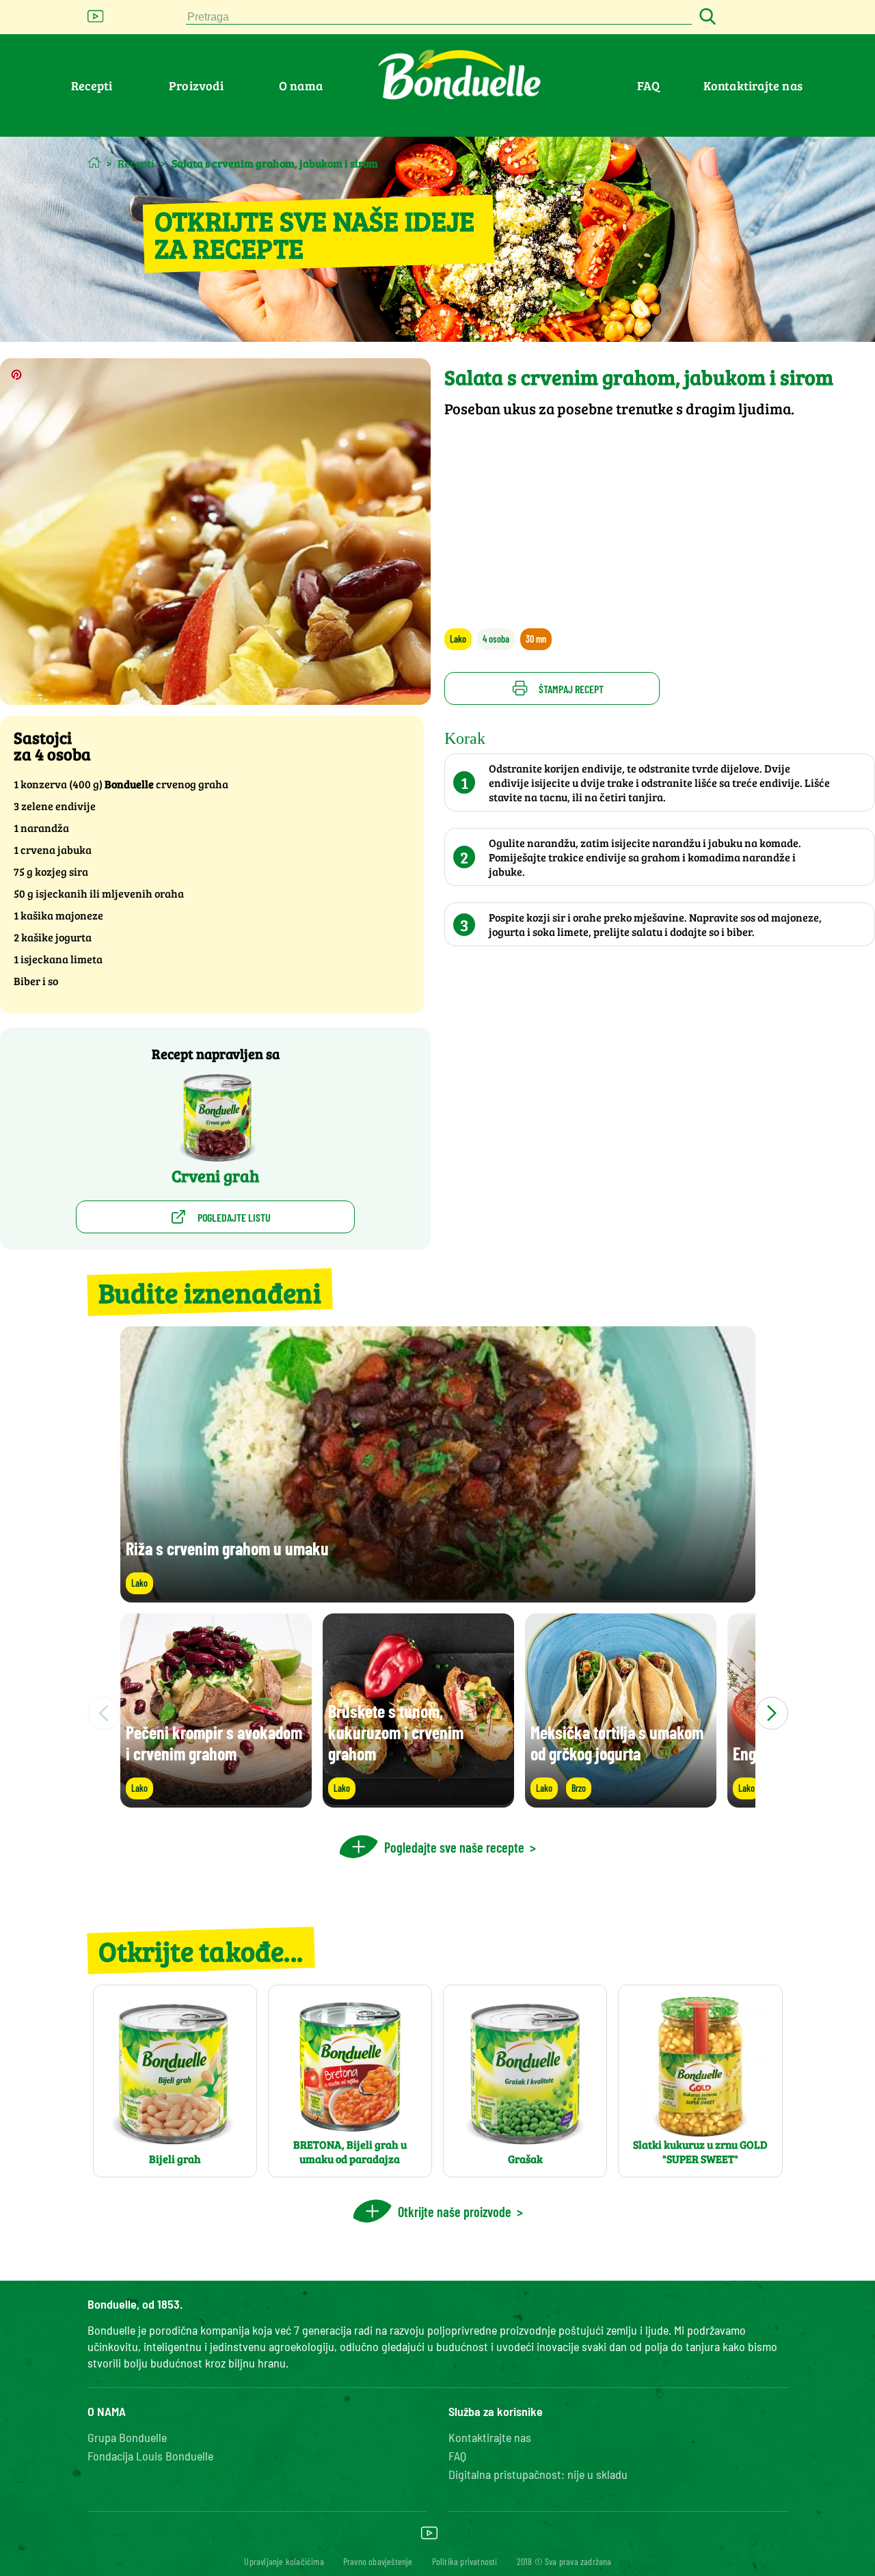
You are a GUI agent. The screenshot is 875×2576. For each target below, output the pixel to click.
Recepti (92, 85)
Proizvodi (196, 85)
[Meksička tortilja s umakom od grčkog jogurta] (621, 1801)
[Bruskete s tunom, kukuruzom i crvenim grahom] (418, 1801)
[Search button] (705, 17)
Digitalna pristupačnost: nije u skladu (538, 2474)
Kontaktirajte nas (753, 85)
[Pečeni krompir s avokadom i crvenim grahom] (216, 1801)
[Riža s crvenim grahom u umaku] (438, 1596)
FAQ (649, 85)
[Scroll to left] (104, 1713)
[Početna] (94, 162)
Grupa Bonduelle (127, 2437)
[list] (438, 1713)
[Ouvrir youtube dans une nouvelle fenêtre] (96, 20)
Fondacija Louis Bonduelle (150, 2456)
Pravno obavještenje (378, 2561)
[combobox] (439, 17)
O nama (301, 85)
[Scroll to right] (772, 1713)
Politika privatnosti (465, 2561)
